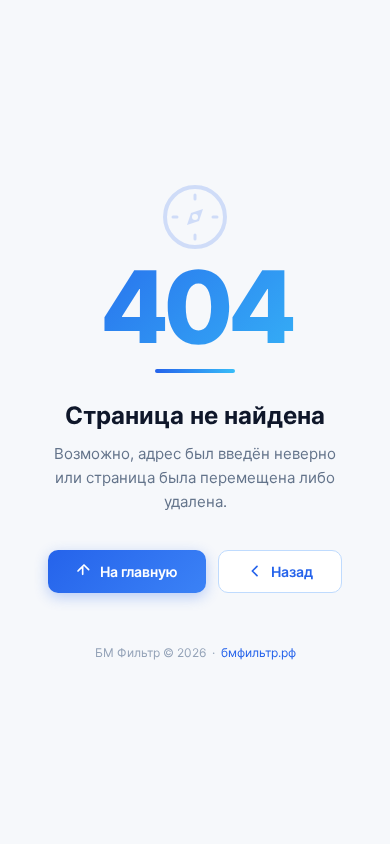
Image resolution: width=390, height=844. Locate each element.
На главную (139, 571)
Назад (292, 571)
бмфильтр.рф (258, 652)
